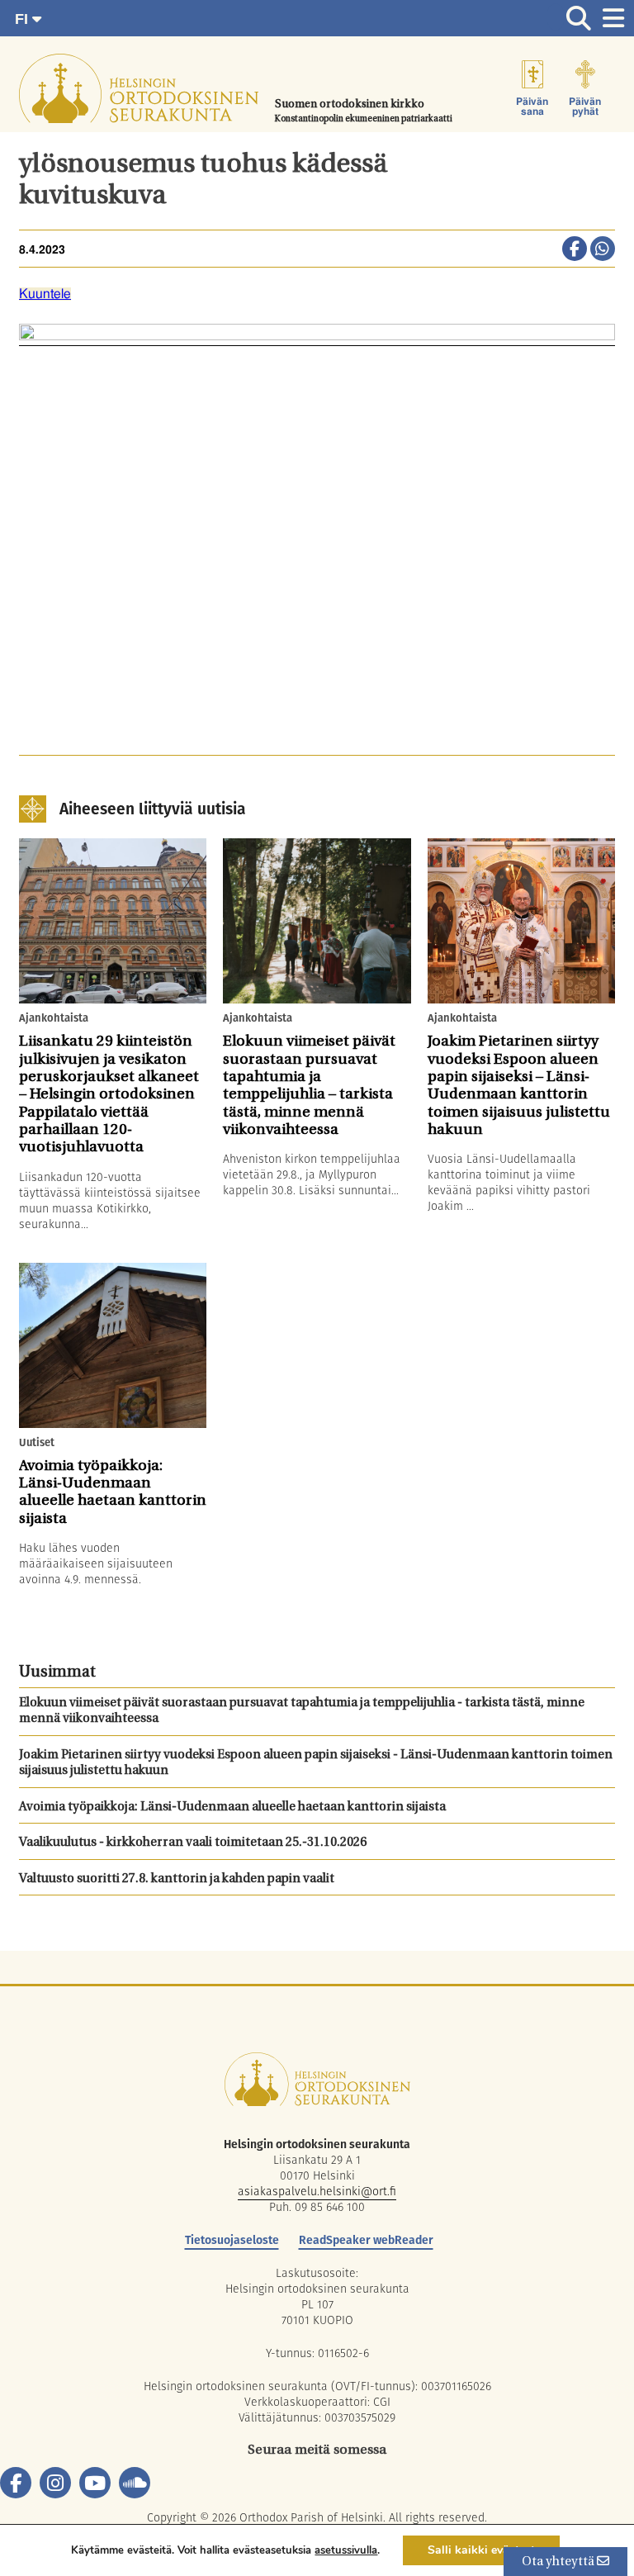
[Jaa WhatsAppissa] (603, 250)
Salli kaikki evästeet (481, 2550)
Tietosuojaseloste (232, 2240)
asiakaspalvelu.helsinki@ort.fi (317, 2191)
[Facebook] (16, 2483)
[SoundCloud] (135, 2483)
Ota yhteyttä (559, 2562)
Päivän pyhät (585, 107)
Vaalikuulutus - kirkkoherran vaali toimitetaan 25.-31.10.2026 (193, 1843)
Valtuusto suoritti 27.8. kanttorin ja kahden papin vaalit (177, 1879)
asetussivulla (346, 2550)
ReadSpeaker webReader (366, 2240)
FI (24, 19)
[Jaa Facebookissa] (575, 250)
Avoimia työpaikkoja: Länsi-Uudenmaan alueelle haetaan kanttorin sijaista (232, 1807)
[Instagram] (55, 2483)
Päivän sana (532, 107)
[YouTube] (95, 2483)
